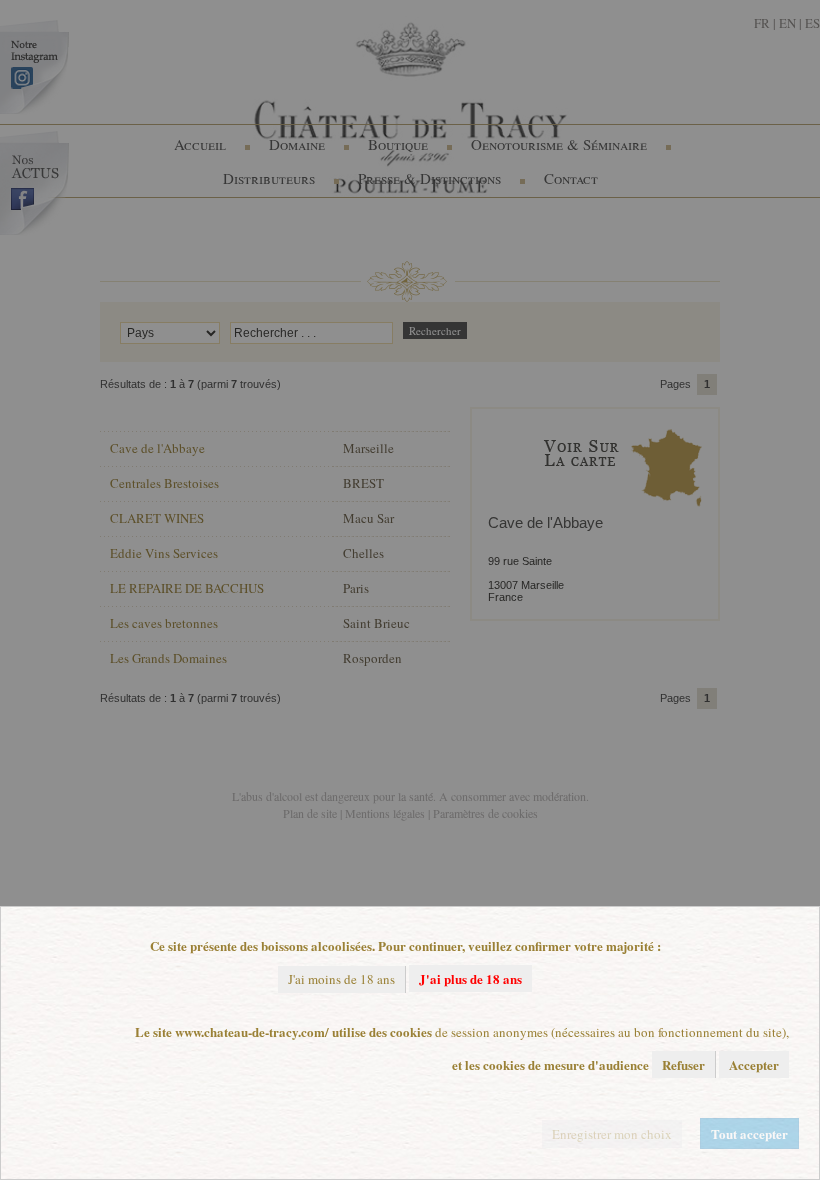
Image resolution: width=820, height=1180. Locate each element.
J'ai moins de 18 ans (341, 979)
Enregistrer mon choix (612, 1134)
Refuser (683, 1064)
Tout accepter (749, 1133)
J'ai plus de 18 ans (470, 978)
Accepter (754, 1064)
